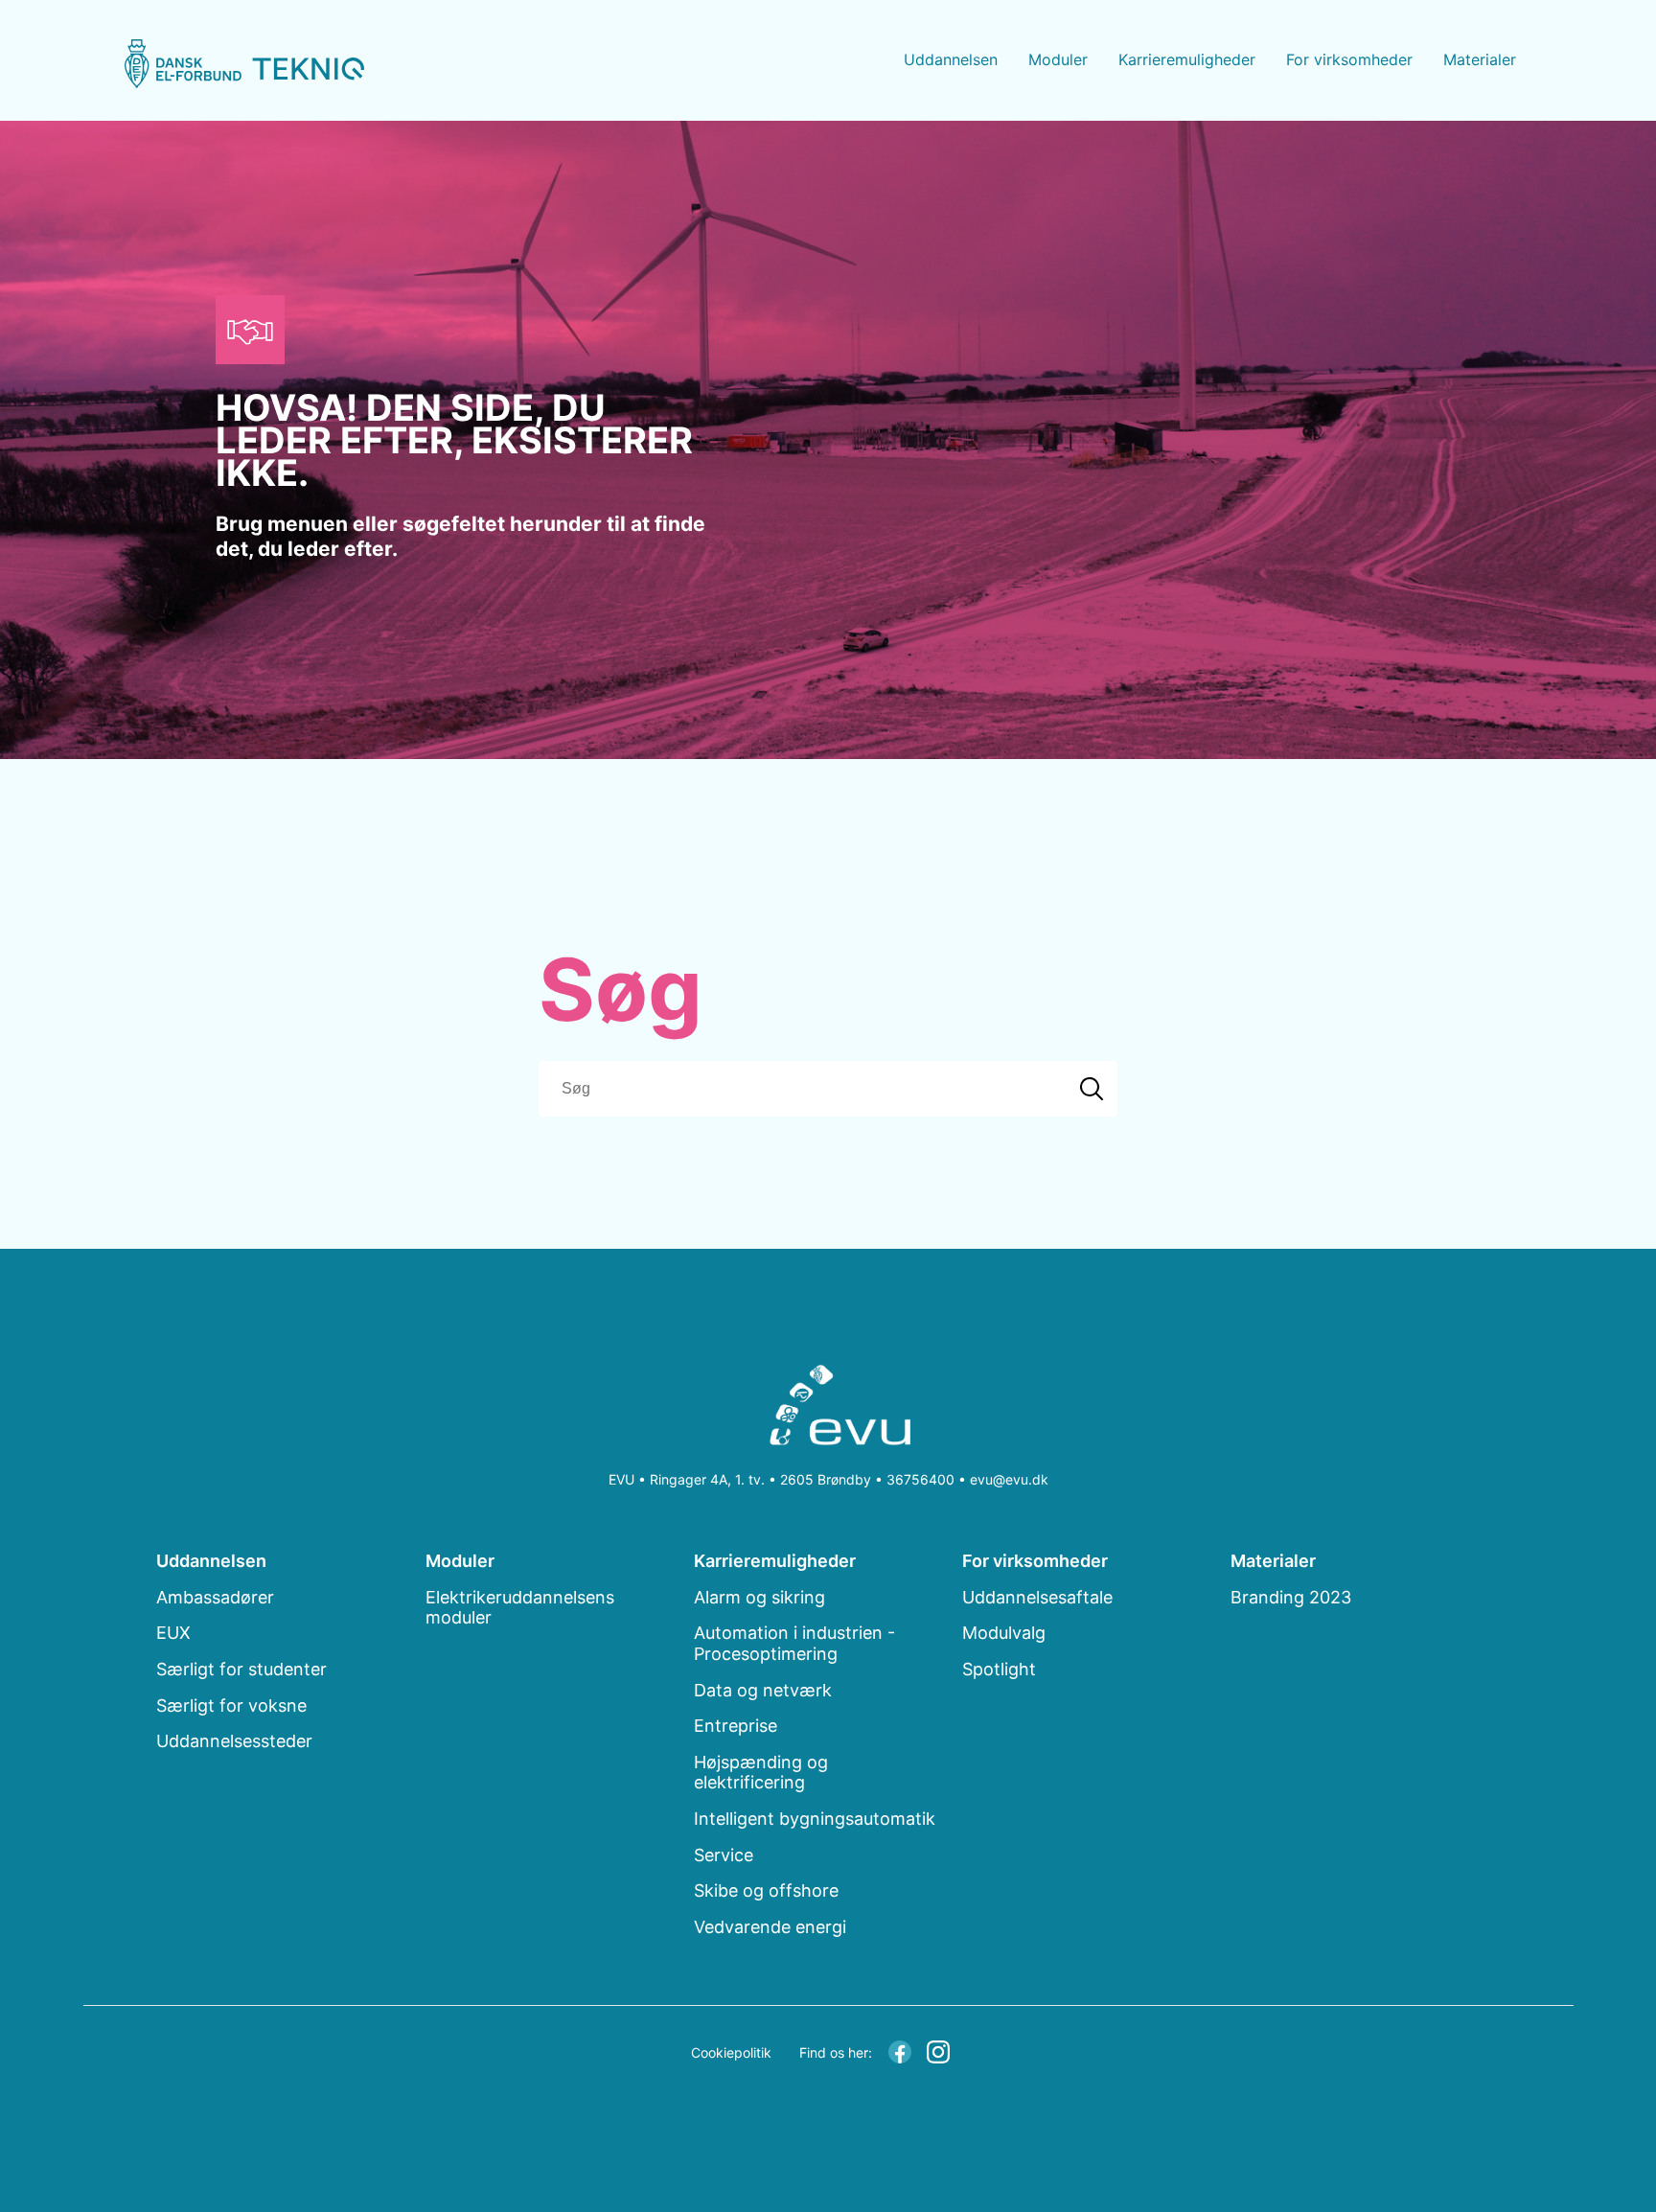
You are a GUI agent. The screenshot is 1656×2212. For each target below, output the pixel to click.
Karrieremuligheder (1187, 59)
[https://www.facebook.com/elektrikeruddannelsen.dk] (900, 2050)
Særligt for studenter (241, 1669)
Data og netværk (763, 1690)
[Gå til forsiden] (244, 64)
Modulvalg (1004, 1633)
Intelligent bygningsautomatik (815, 1819)
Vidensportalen (1518, 142)
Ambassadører (215, 1597)
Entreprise (736, 1726)
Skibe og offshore (766, 1890)
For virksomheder (1349, 59)
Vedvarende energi (770, 1927)
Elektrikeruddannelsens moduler (520, 1608)
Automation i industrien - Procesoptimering (794, 1643)
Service (724, 1855)
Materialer (1480, 59)
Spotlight (999, 1669)
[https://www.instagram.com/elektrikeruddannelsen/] (938, 2050)
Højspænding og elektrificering (761, 1773)
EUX (173, 1633)
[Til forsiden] (828, 1409)
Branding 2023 (1516, 102)
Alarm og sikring (759, 1597)
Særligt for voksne (231, 1705)
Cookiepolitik (731, 2052)
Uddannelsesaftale (1037, 1597)
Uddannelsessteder (234, 1741)
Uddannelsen (951, 59)
